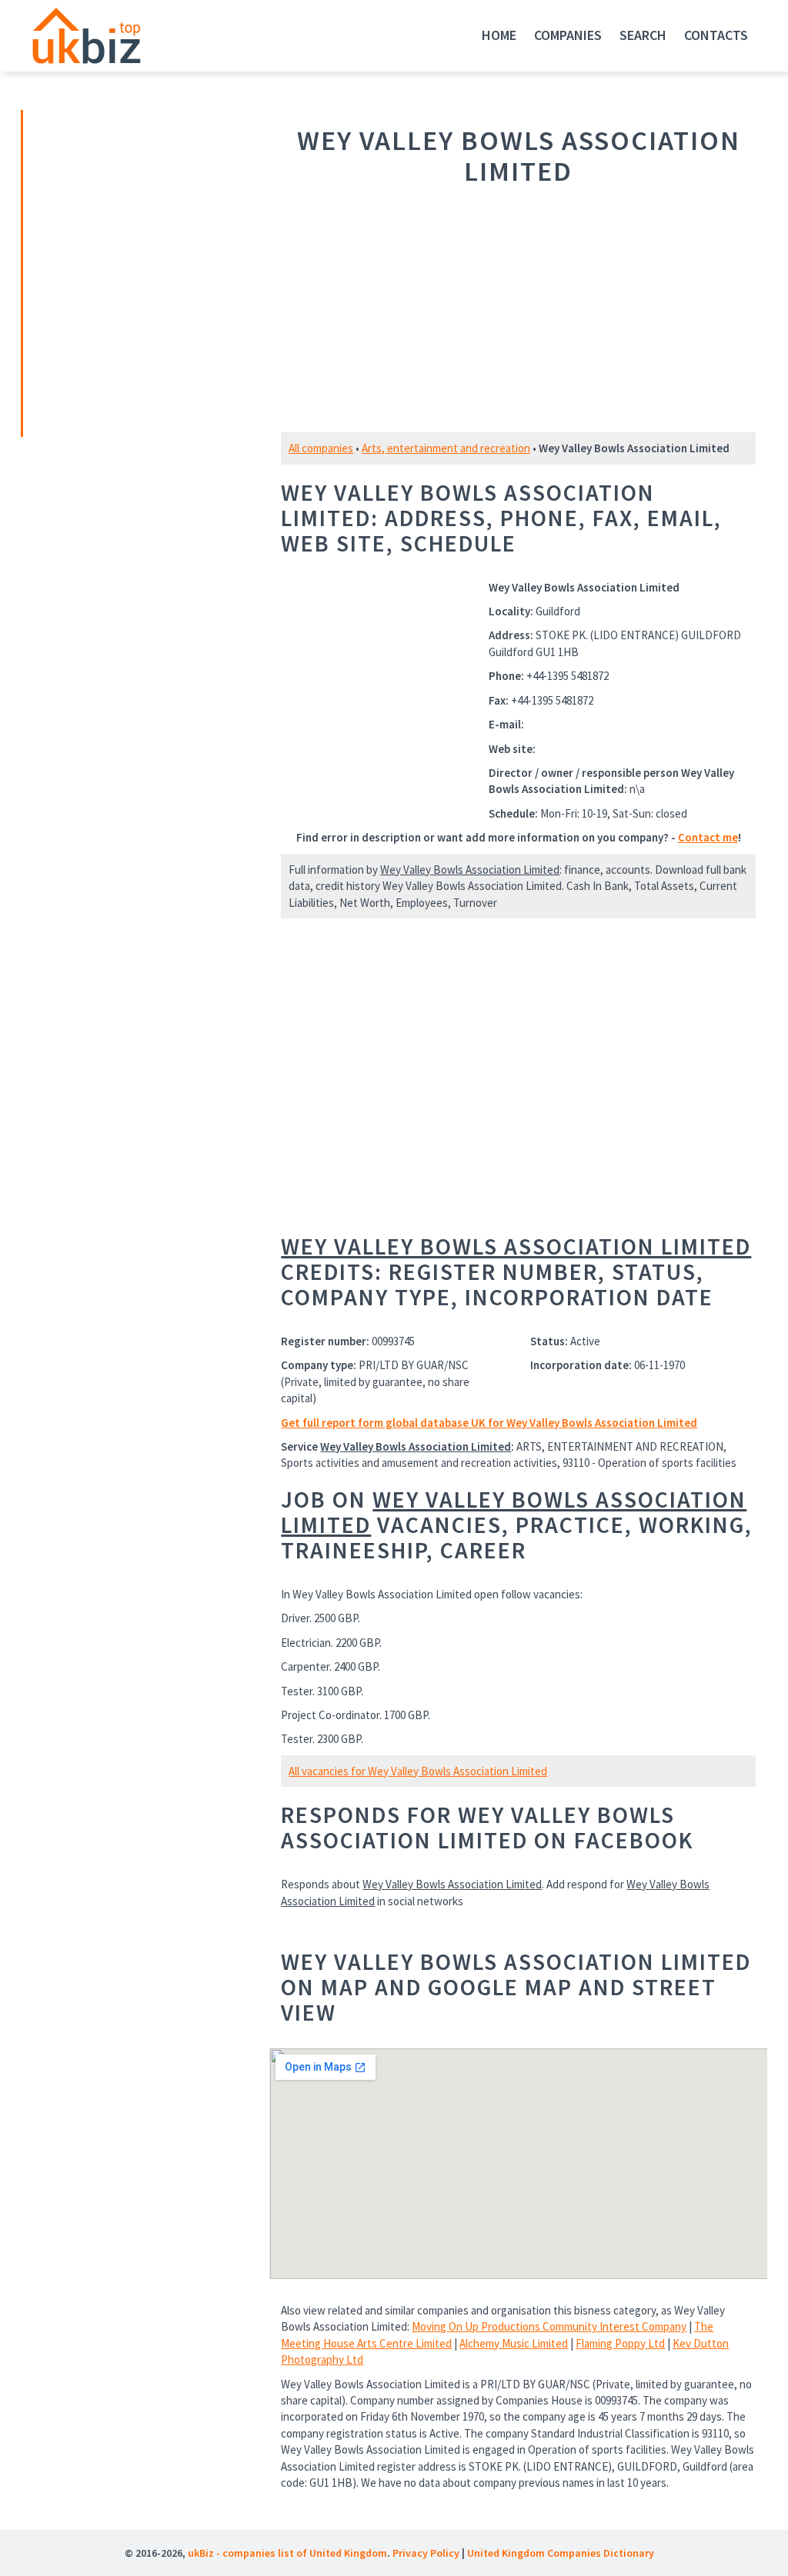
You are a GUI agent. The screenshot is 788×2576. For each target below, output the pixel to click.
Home (499, 35)
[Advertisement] (131, 272)
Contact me (708, 837)
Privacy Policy (426, 2553)
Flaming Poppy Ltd (620, 2343)
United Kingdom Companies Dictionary (561, 2553)
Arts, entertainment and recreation (446, 448)
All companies (321, 448)
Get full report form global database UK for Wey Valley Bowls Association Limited (489, 1423)
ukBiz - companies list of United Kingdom (287, 2553)
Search (643, 35)
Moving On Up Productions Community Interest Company (549, 2326)
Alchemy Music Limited (514, 2343)
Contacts (716, 35)
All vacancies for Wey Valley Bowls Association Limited (418, 1771)
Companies (568, 35)
